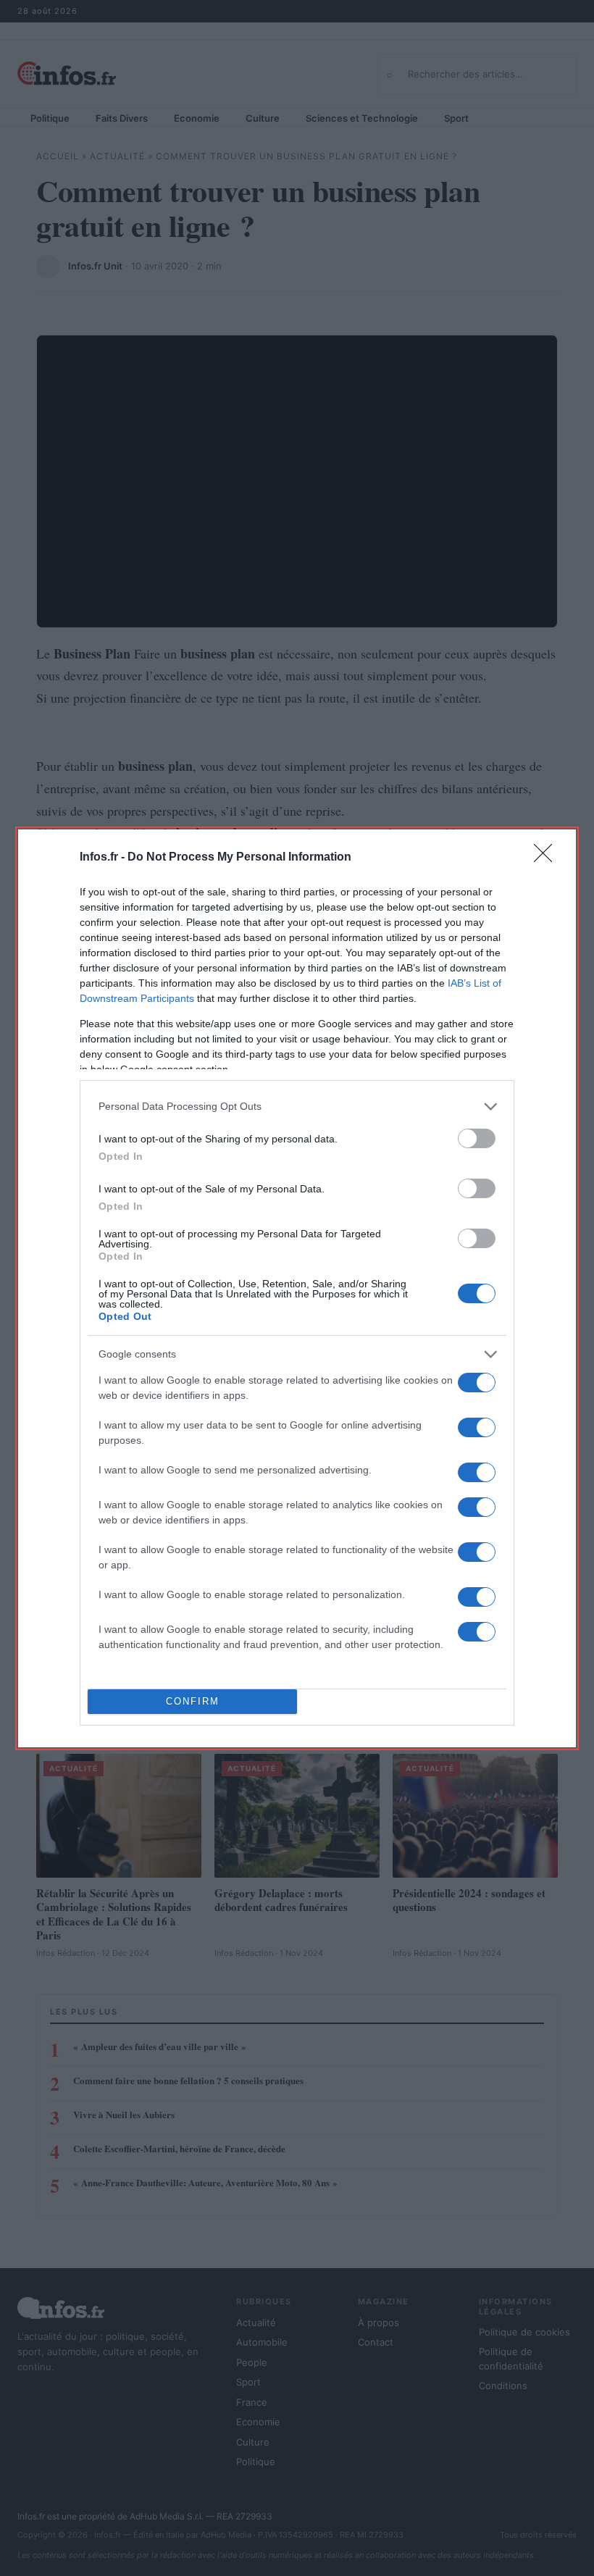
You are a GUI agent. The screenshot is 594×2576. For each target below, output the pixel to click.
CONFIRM (193, 1701)
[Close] (548, 858)
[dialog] (297, 1288)
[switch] (477, 1138)
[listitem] (297, 1107)
